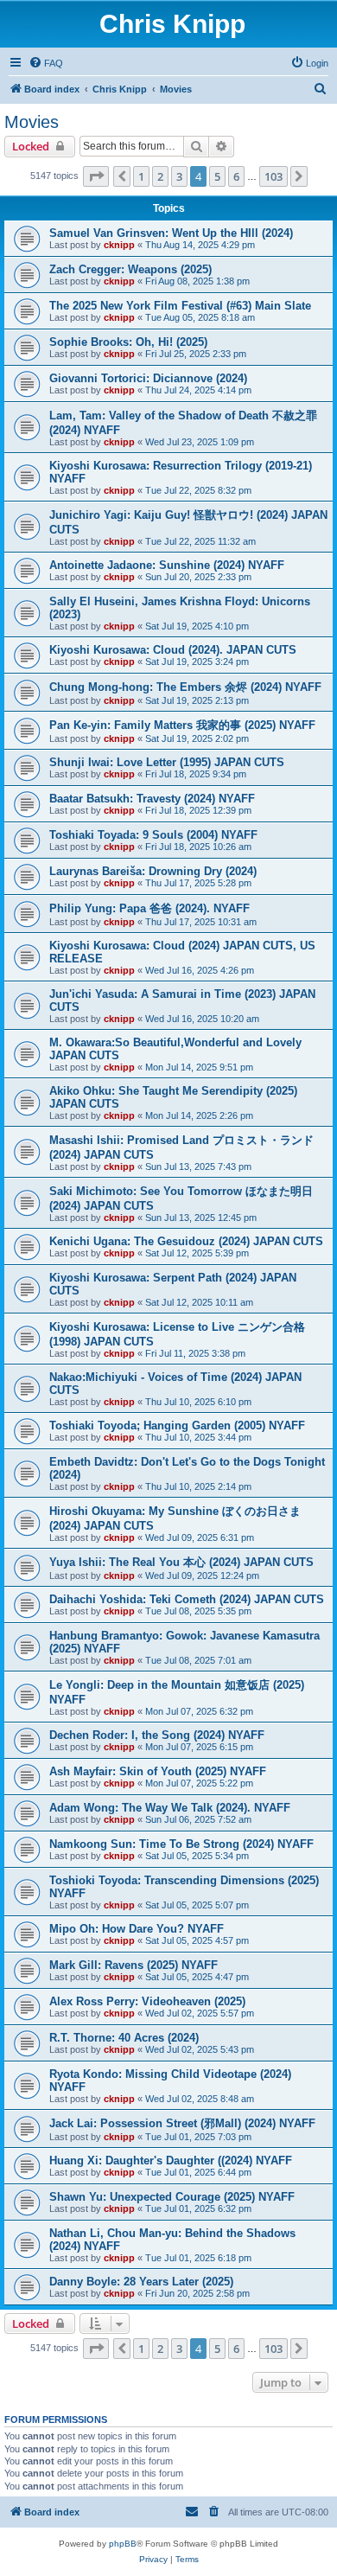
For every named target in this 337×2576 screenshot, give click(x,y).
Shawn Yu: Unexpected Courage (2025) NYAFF (172, 2197)
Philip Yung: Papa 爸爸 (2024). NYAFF (149, 908)
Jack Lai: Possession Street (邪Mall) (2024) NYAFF (182, 2123)
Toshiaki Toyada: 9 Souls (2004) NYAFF (153, 835)
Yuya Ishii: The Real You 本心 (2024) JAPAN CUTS (181, 1562)
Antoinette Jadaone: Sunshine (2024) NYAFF (167, 565)
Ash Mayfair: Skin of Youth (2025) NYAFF (158, 1771)
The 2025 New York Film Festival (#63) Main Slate (180, 306)
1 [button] (141, 176)
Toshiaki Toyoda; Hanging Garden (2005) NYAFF (177, 1425)
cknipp (119, 245)
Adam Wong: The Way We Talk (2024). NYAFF (170, 1808)
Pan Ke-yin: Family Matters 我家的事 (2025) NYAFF (182, 725)
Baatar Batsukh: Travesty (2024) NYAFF (152, 799)
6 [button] (236, 176)
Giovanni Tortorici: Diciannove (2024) (148, 378)
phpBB (123, 2544)
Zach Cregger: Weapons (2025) (130, 269)
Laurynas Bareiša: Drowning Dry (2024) (153, 871)
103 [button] (273, 176)
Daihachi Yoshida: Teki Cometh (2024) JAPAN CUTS (187, 1599)
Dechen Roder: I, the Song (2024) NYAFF (157, 1735)
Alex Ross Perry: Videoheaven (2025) (147, 2001)
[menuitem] (46, 63)
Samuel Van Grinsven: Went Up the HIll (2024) (171, 233)
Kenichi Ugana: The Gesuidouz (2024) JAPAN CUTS (186, 1241)
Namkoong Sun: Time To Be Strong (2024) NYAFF (181, 1844)
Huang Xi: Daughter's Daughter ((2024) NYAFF (171, 2161)
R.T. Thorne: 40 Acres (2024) (124, 2038)
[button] (96, 176)
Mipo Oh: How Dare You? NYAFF (137, 1929)
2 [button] (160, 176)
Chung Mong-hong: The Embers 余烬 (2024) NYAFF (185, 687)
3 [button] (179, 176)
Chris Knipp (172, 24)
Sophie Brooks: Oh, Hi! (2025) (128, 342)
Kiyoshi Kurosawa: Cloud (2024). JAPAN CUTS (173, 650)
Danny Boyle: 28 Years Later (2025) (141, 2282)
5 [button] (217, 176)
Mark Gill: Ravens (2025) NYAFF (134, 1965)
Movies (32, 122)
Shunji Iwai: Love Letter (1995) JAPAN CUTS (167, 762)
